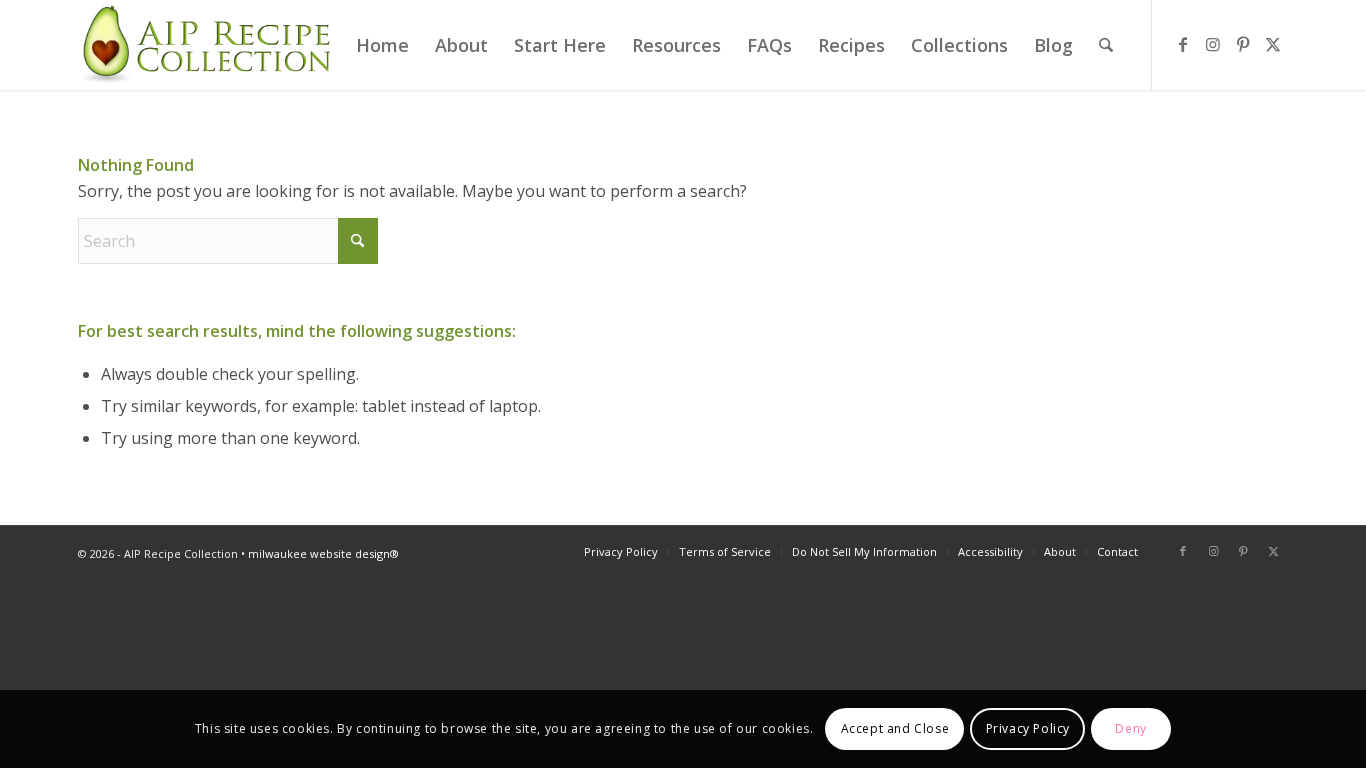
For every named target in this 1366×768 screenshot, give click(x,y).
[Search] (1106, 45)
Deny (1130, 728)
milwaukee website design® (323, 553)
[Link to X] (1273, 44)
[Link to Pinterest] (1243, 44)
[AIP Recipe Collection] (209, 45)
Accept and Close (895, 728)
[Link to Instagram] (1213, 44)
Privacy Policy (1028, 728)
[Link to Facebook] (1183, 44)
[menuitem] (382, 45)
